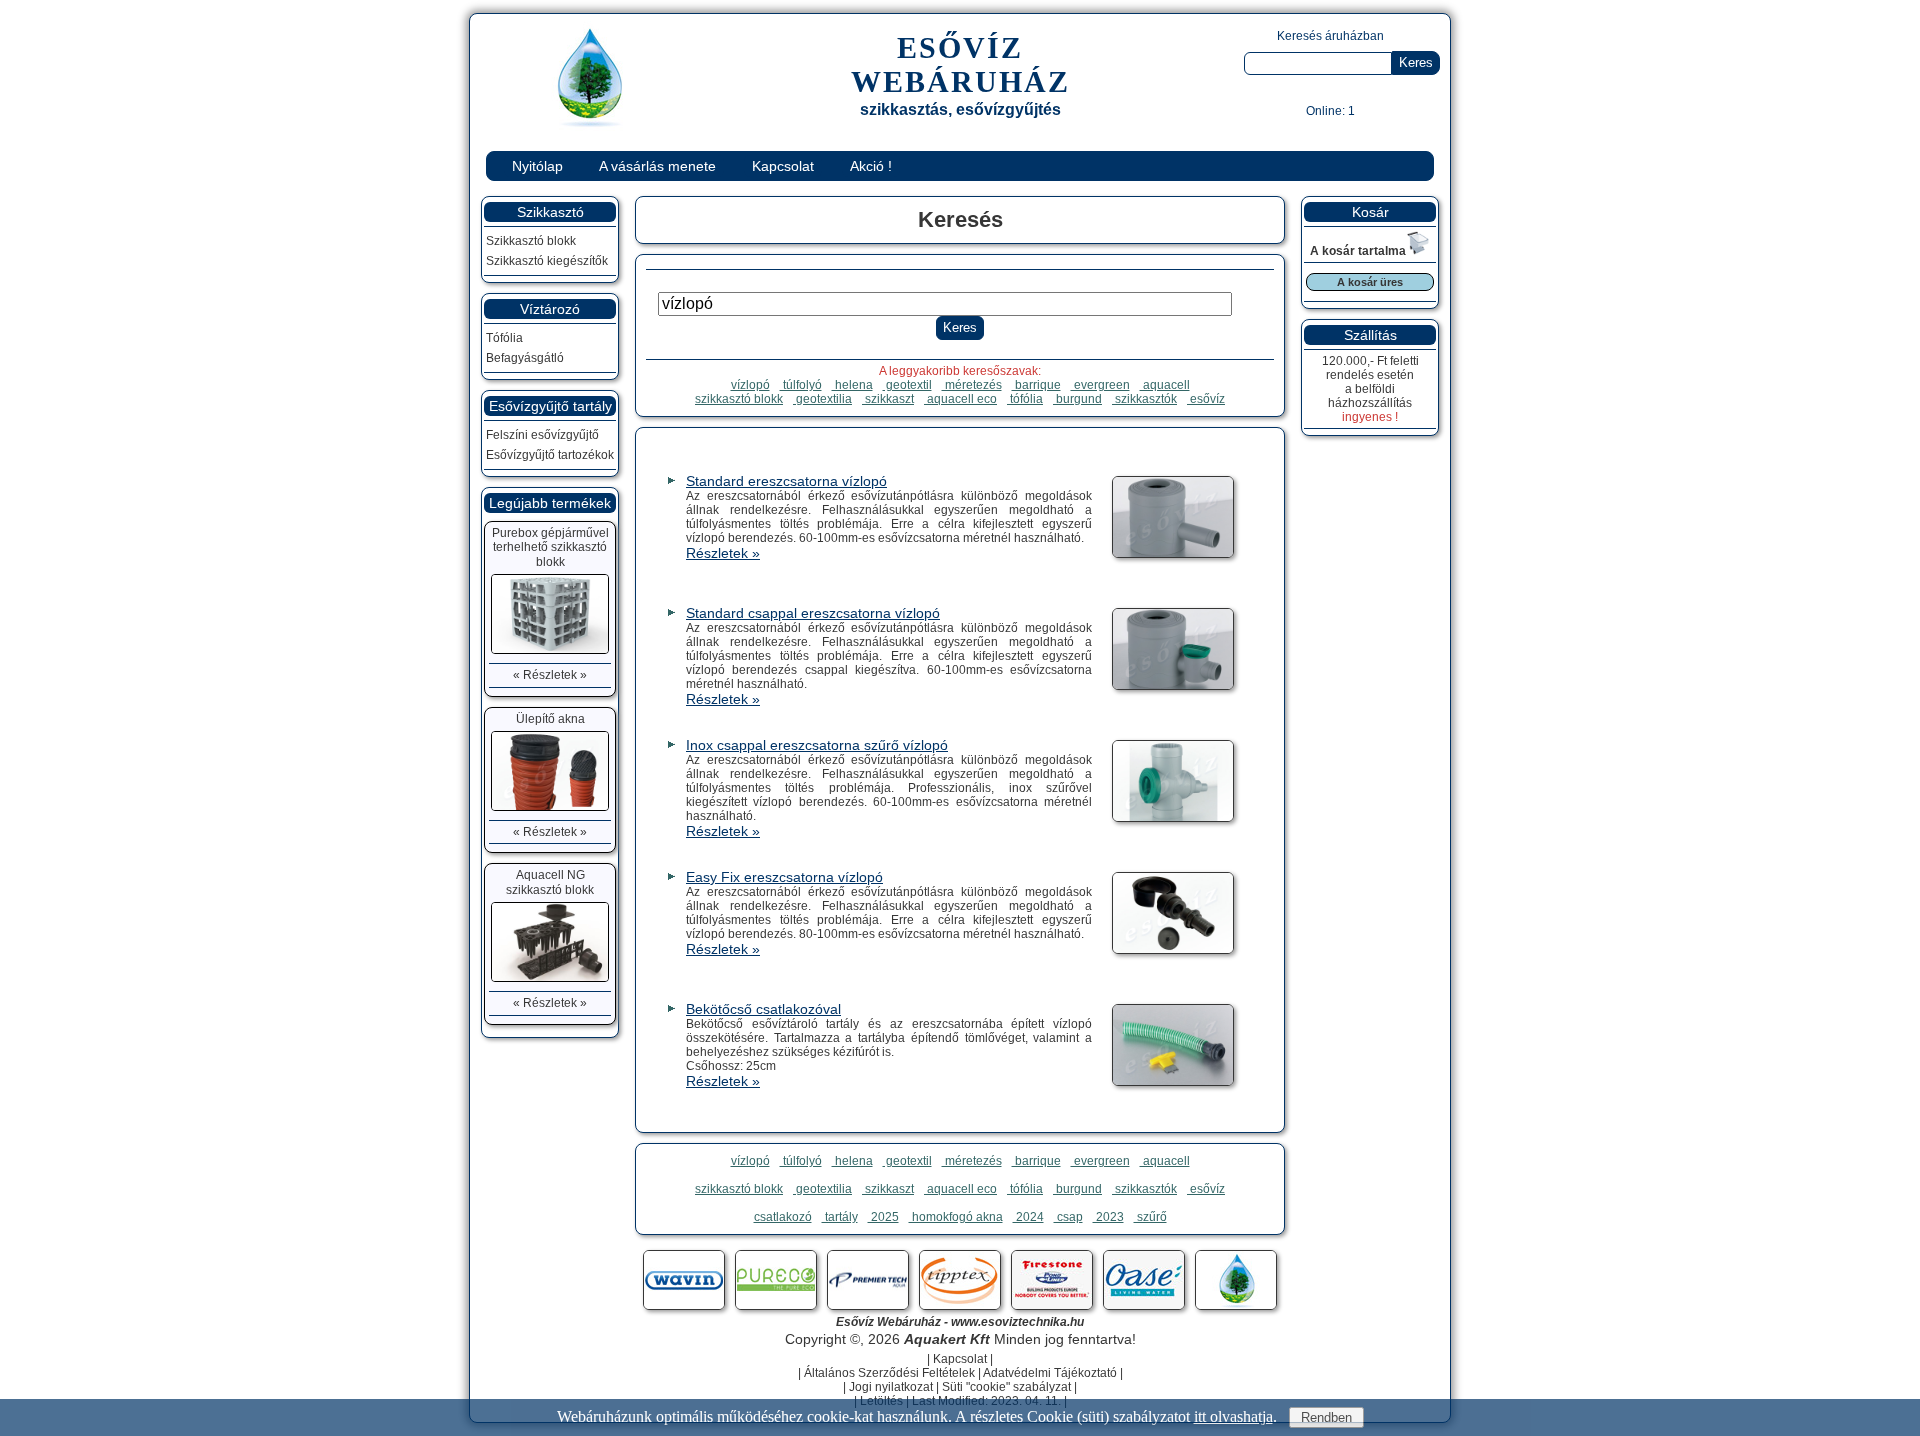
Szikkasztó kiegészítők (547, 261)
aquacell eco (960, 399)
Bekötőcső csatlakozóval (763, 1009)
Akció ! (871, 166)
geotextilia (822, 399)
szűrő (1150, 1217)
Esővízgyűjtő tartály (550, 406)
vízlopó (750, 385)
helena (852, 385)
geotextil (907, 385)
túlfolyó (801, 385)
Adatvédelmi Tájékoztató (1050, 1373)
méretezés (972, 385)
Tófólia (504, 338)
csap (1068, 1217)
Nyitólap (537, 166)
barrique (1036, 385)
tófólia (1025, 399)
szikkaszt (888, 399)
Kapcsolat (783, 166)
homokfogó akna (956, 1217)
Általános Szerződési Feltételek (889, 1373)
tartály (840, 1217)
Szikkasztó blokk (531, 241)
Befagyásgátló (525, 358)
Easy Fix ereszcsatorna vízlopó (784, 877)
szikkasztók (1144, 399)
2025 (883, 1217)
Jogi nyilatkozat (891, 1387)
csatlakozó (783, 1217)
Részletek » (723, 553)
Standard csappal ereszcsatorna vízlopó (813, 613)
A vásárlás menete (657, 166)
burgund (1077, 399)
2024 (1028, 1217)
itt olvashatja (1233, 1416)
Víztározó (550, 309)
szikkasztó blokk (739, 399)
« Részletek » (550, 675)
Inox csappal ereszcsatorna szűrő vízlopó (817, 745)
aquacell (1165, 385)
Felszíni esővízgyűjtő (542, 435)
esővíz (1206, 399)
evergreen (1100, 385)
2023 (1108, 1217)
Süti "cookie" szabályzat (1006, 1387)
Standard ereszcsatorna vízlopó (786, 481)
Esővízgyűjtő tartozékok (550, 455)
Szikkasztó (550, 212)
